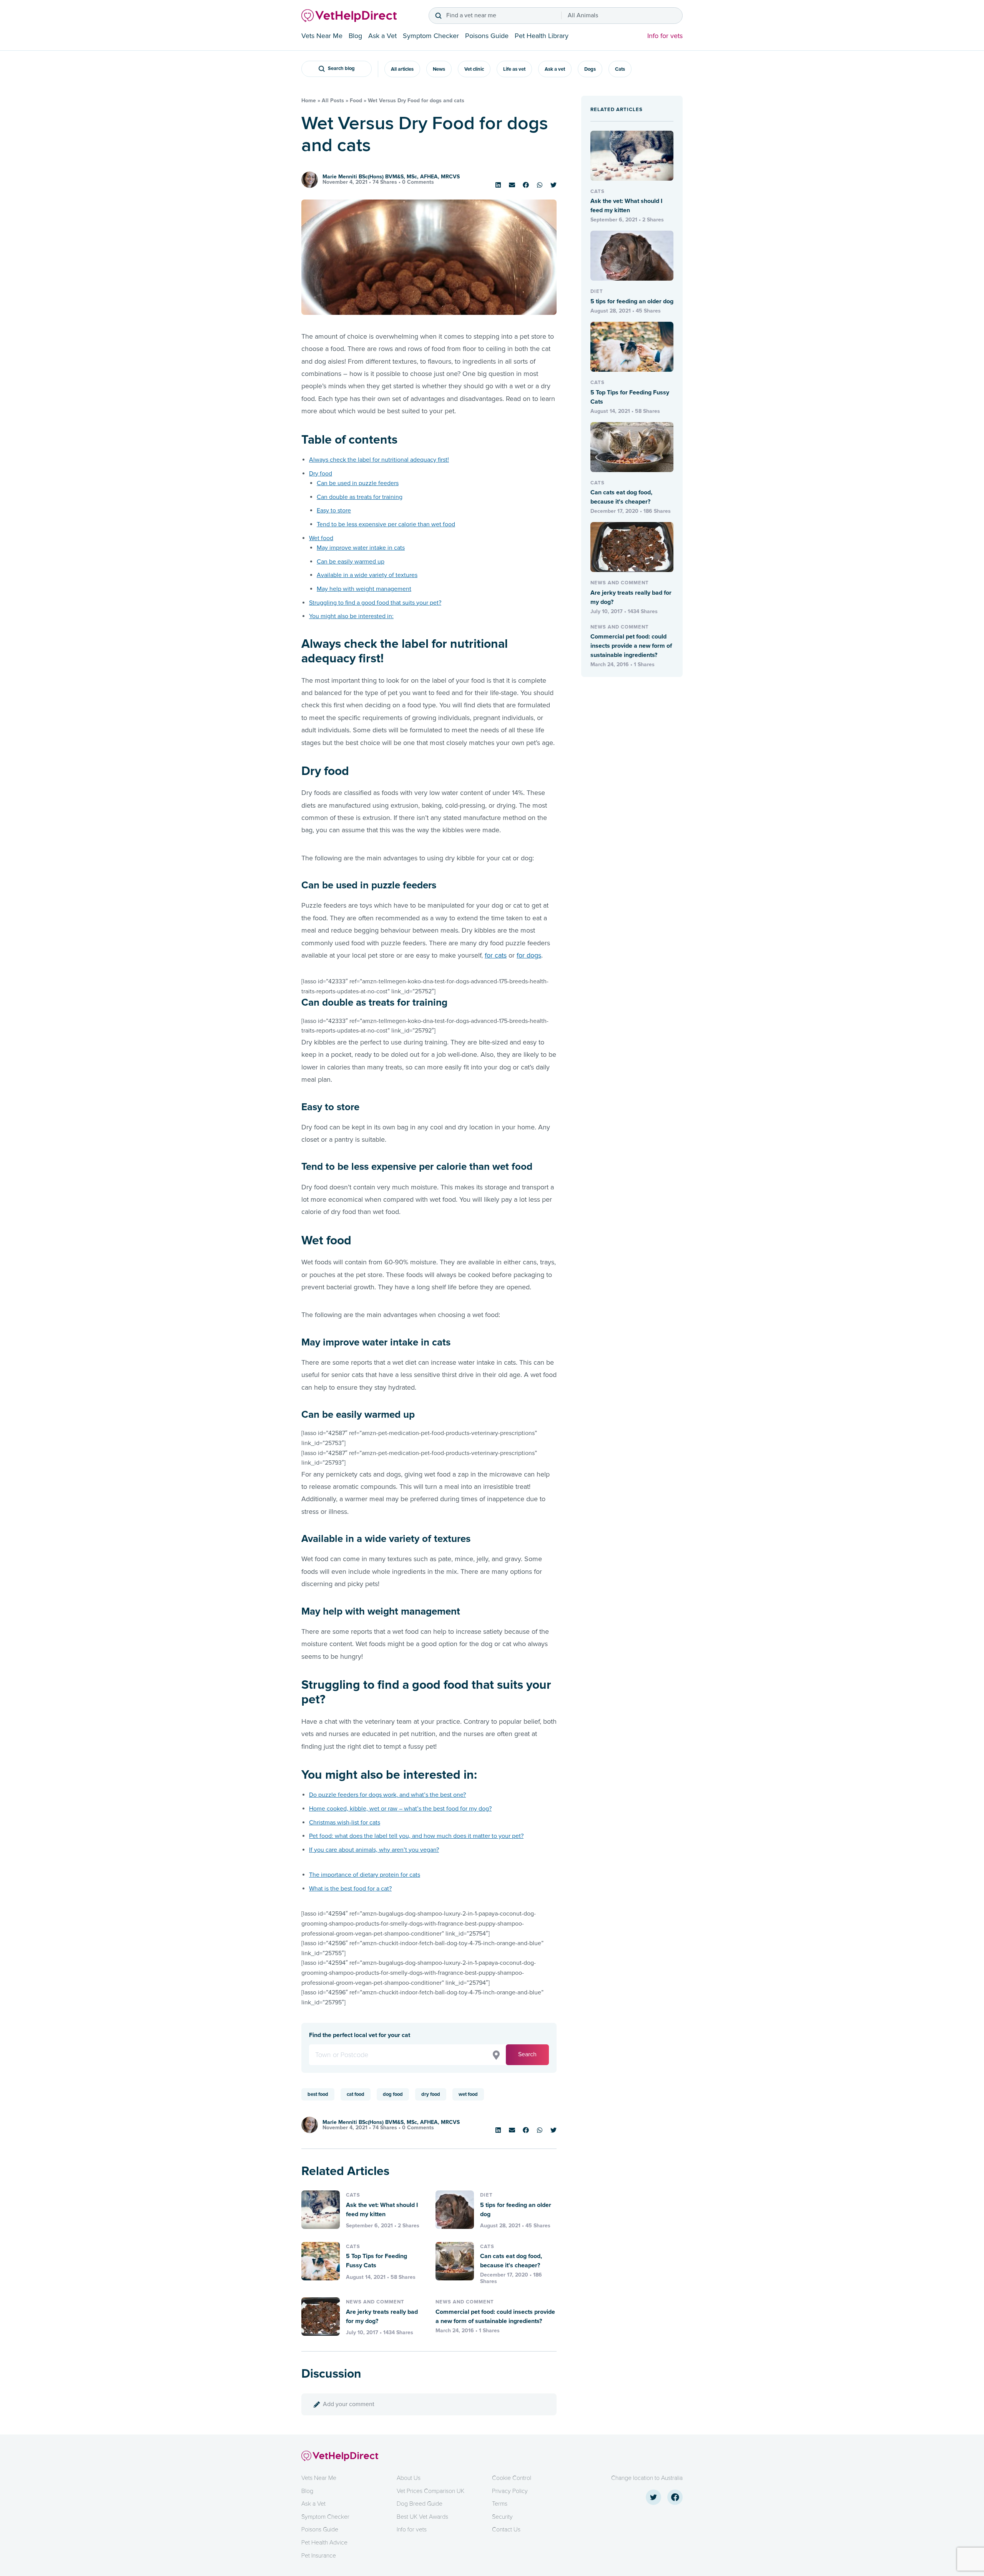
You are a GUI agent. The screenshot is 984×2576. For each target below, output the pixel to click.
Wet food (321, 538)
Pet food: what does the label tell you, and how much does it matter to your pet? (416, 1836)
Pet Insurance (319, 2556)
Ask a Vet (382, 36)
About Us (409, 2478)
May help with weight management (364, 589)
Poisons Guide (487, 36)
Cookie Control (512, 2478)
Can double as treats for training (360, 497)
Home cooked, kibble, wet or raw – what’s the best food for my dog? (400, 1809)
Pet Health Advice (324, 2543)
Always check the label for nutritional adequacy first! (379, 460)
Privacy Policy (510, 2491)
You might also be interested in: (351, 616)
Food (356, 101)
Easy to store (334, 511)
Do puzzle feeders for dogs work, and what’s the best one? (387, 1795)
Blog (355, 36)
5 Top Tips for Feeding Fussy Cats (376, 2261)
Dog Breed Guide (420, 2504)
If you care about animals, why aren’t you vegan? (374, 1850)
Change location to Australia (647, 2478)
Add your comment (349, 2404)
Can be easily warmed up (351, 562)
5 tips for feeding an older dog (516, 2210)
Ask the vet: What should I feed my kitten (382, 2210)
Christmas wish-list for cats (345, 1823)
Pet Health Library (542, 36)
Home (309, 101)
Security (502, 2517)
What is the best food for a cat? (350, 1889)
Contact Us (506, 2529)
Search (527, 2054)
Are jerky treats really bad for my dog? (382, 2317)
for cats (496, 955)
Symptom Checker (431, 36)
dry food (431, 2094)
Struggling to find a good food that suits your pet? (375, 603)
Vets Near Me (322, 36)
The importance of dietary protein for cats (365, 1875)
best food (318, 2094)
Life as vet (514, 69)
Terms (500, 2504)
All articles (402, 69)
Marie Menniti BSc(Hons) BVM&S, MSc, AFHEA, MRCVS (391, 177)
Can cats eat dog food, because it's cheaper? (511, 2261)
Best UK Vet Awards (422, 2517)
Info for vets (665, 36)
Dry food (321, 474)
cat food (356, 2094)
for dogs (529, 955)
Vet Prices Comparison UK (430, 2491)
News (439, 69)
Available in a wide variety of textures (367, 575)
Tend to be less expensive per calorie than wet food (386, 524)
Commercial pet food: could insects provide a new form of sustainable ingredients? (495, 2317)
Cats (620, 69)
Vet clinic (474, 69)
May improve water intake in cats (361, 548)
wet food (468, 2094)
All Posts (333, 101)
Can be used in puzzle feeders (358, 483)
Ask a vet (555, 69)
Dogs (590, 69)
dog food (393, 2094)
